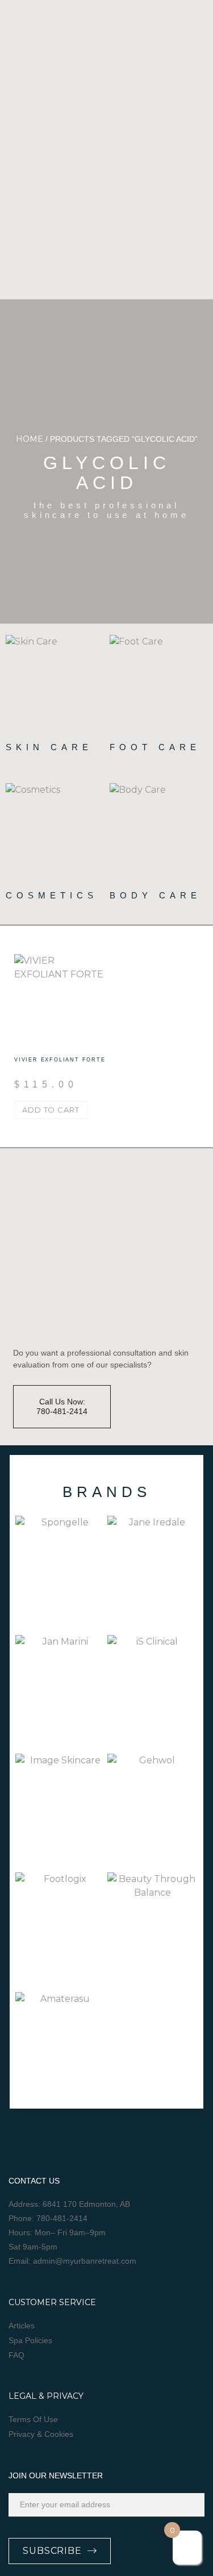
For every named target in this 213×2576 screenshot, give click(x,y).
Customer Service (52, 2302)
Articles (22, 2326)
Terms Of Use (33, 2419)
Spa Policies (30, 2340)
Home (30, 439)
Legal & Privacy (46, 2396)
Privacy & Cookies (41, 2434)
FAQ (16, 2355)
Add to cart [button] (51, 1110)
